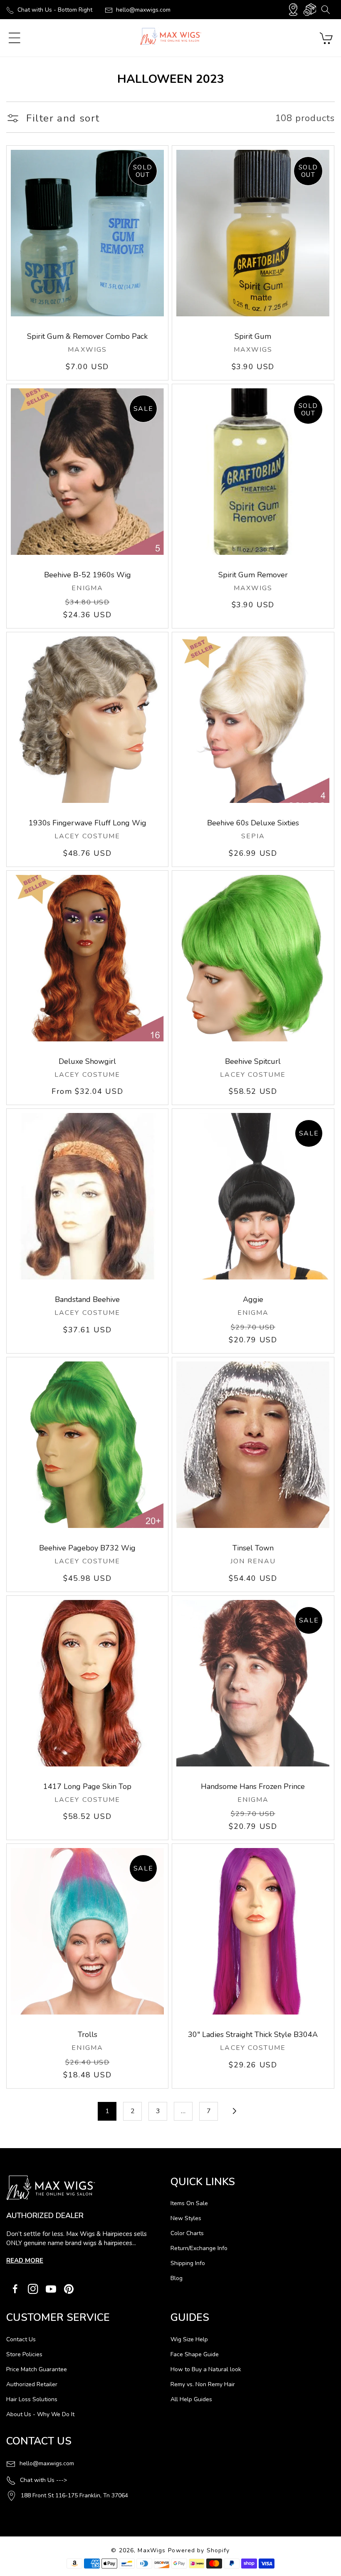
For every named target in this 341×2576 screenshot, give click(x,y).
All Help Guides (191, 2399)
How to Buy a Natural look (206, 2369)
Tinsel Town (253, 1548)
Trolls (88, 2034)
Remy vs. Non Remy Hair (203, 2384)
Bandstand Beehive (87, 1299)
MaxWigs (152, 2550)
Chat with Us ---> (43, 2480)
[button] (325, 10)
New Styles (186, 2218)
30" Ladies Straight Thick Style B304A (253, 2034)
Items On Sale (189, 2203)
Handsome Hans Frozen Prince (253, 1786)
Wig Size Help (189, 2339)
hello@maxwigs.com (143, 10)
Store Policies (24, 2354)
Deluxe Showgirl (87, 1061)
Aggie (253, 1299)
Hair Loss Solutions (32, 2399)
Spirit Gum (253, 336)
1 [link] (107, 2111)
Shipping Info (188, 2263)
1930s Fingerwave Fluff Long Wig (88, 823)
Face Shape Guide (195, 2354)
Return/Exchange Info (199, 2248)
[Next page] (234, 2111)
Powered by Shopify (199, 2550)
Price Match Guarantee (37, 2369)
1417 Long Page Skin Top (87, 1786)
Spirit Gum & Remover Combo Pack (87, 336)
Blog (177, 2278)
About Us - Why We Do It (40, 2414)
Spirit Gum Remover (253, 575)
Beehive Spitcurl (253, 1061)
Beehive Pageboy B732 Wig (87, 1548)
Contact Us (21, 2339)
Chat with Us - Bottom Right (55, 10)
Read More (25, 2261)
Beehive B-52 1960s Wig (88, 575)
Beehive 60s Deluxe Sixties (253, 823)
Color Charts (187, 2233)
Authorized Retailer (32, 2384)
